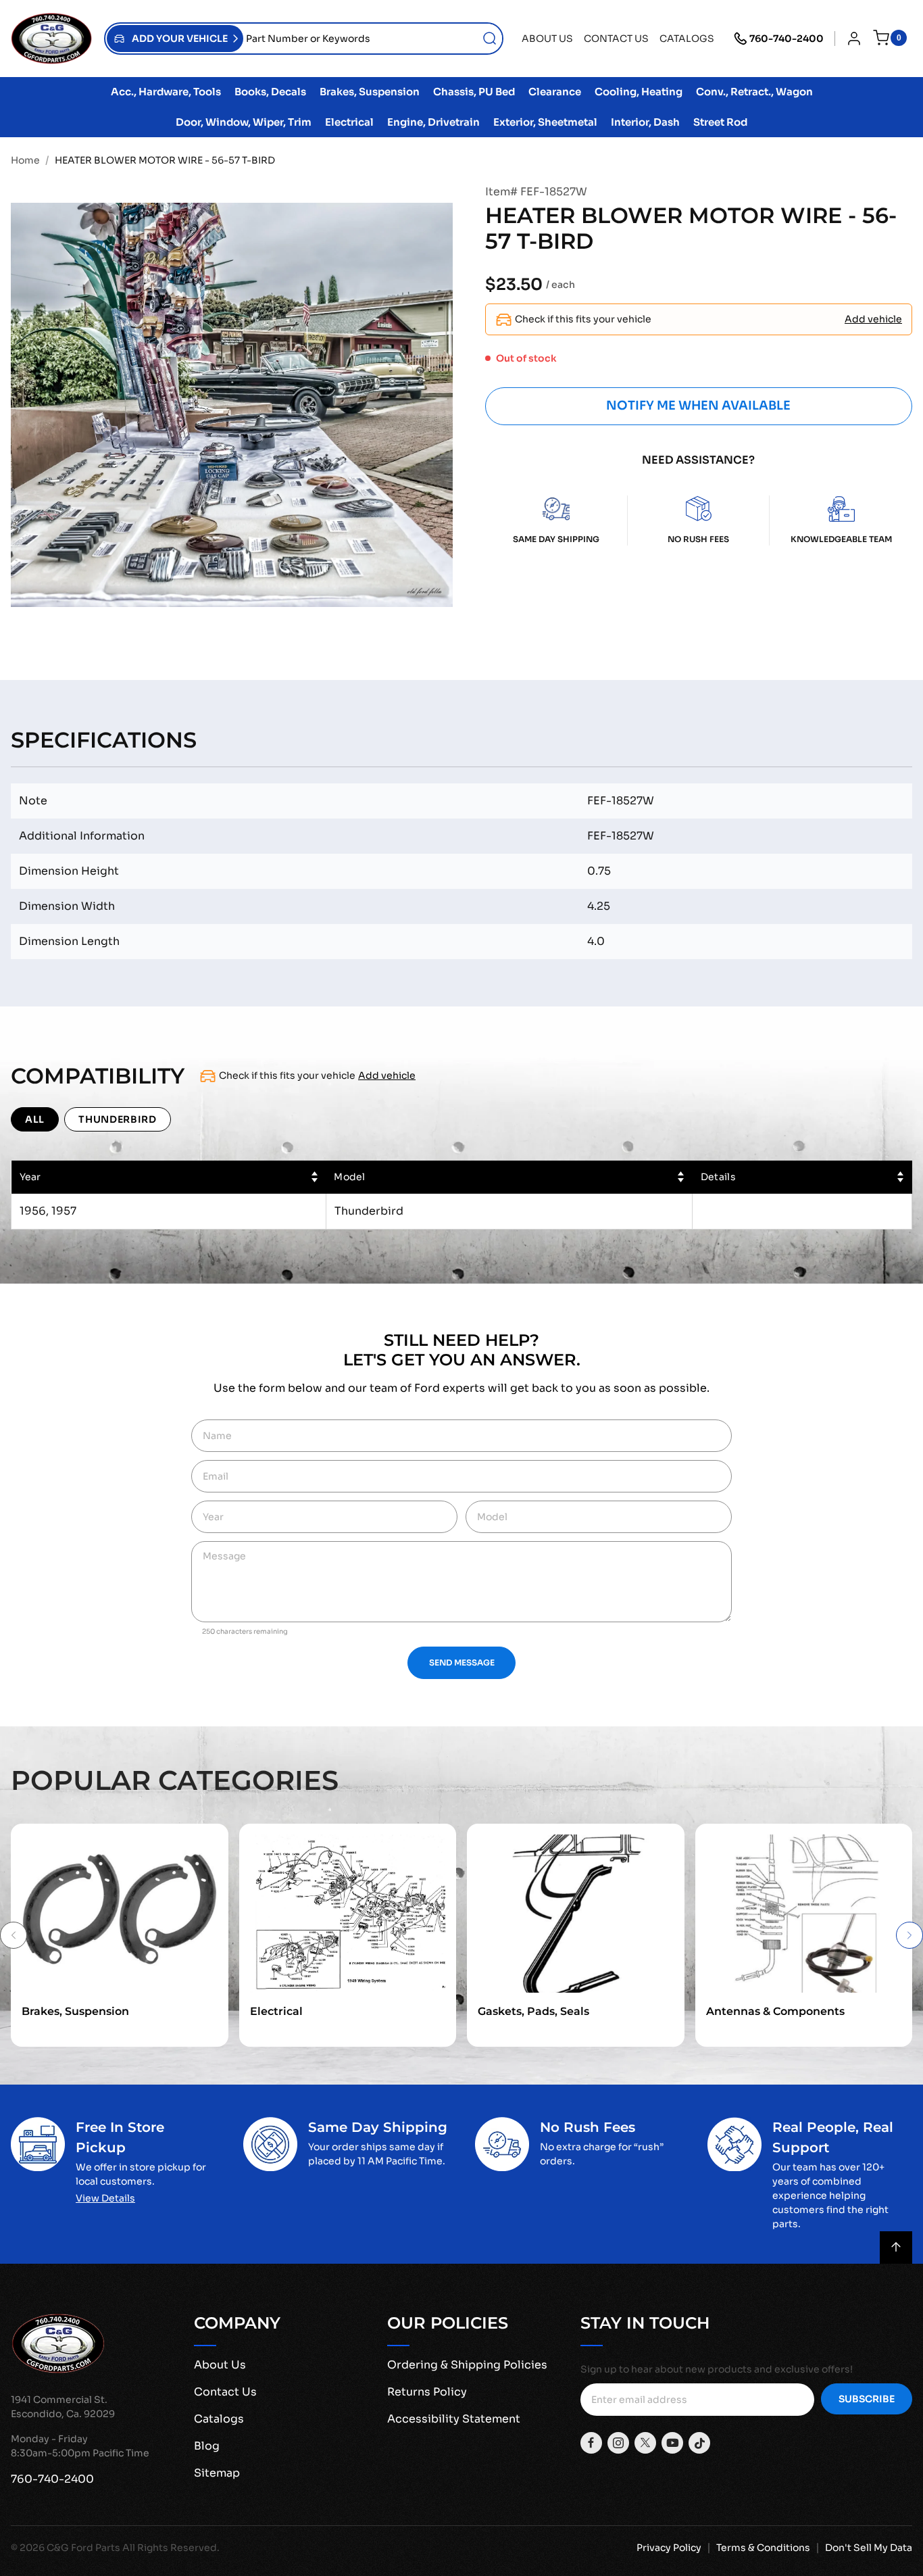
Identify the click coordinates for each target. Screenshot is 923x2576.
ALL (35, 1119)
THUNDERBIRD (118, 1119)
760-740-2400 (787, 39)
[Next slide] (909, 1935)
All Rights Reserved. (171, 2548)
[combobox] (373, 39)
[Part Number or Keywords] (490, 39)
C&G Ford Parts (83, 2548)
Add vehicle (873, 319)
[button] (175, 39)
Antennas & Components (775, 2011)
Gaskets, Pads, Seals (533, 2011)
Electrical (276, 2011)
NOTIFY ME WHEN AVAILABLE (698, 406)
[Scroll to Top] (896, 2247)
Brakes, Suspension (75, 2011)
